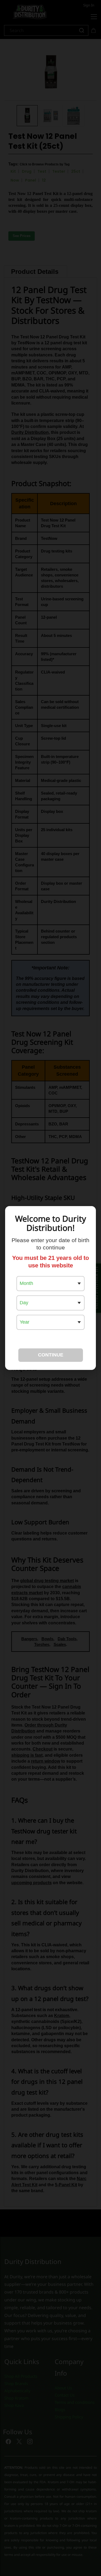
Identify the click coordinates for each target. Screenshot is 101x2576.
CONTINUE (51, 1355)
